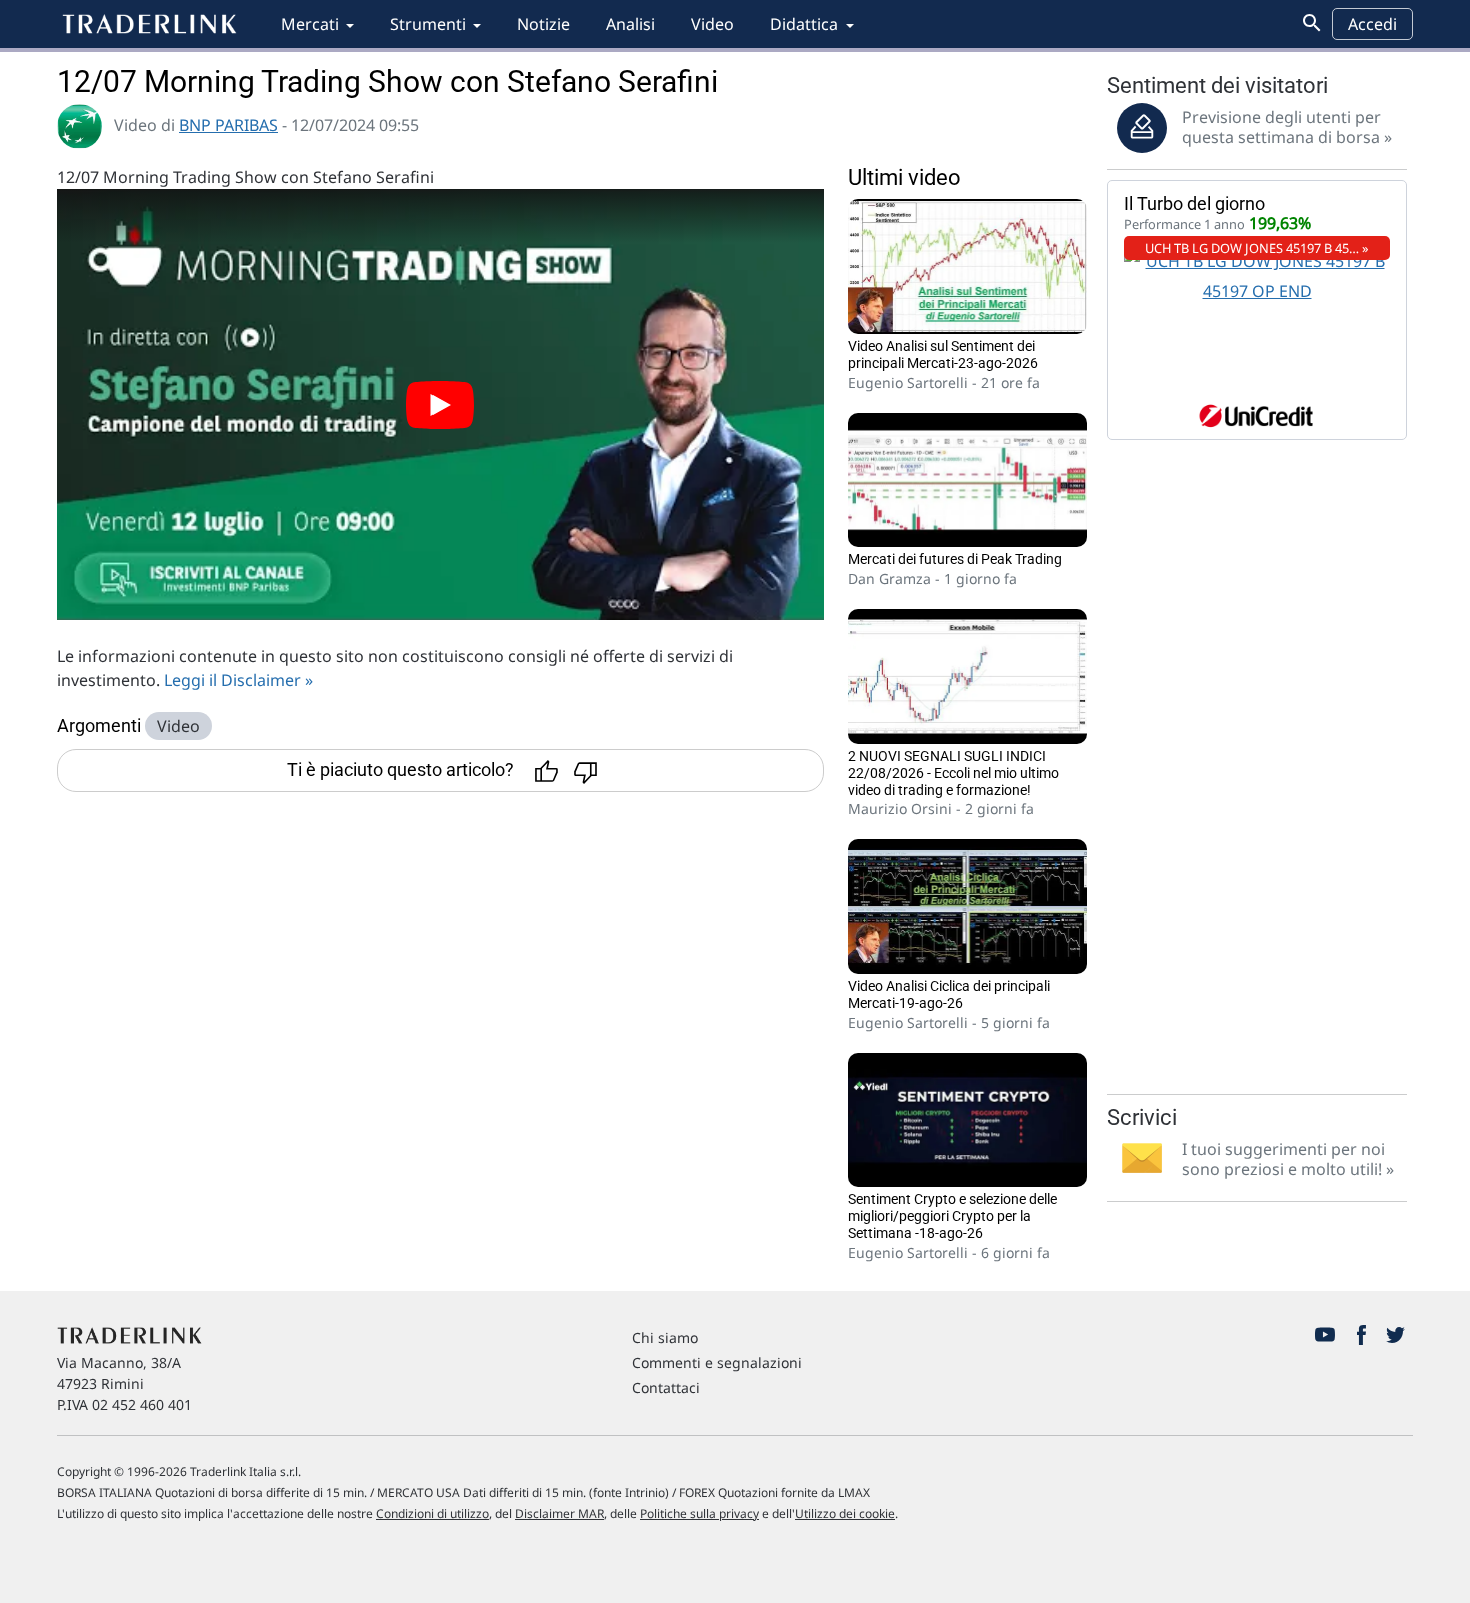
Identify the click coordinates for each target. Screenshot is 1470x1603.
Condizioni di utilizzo (432, 1513)
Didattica (804, 24)
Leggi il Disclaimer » (238, 680)
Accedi (1372, 24)
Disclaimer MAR (559, 1513)
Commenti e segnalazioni (717, 1362)
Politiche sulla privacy (699, 1513)
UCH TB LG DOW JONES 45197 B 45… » (1257, 248)
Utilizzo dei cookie (845, 1513)
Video (712, 24)
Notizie (543, 24)
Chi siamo (665, 1337)
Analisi (630, 24)
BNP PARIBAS (228, 125)
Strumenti (428, 24)
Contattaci (666, 1387)
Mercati (310, 24)
